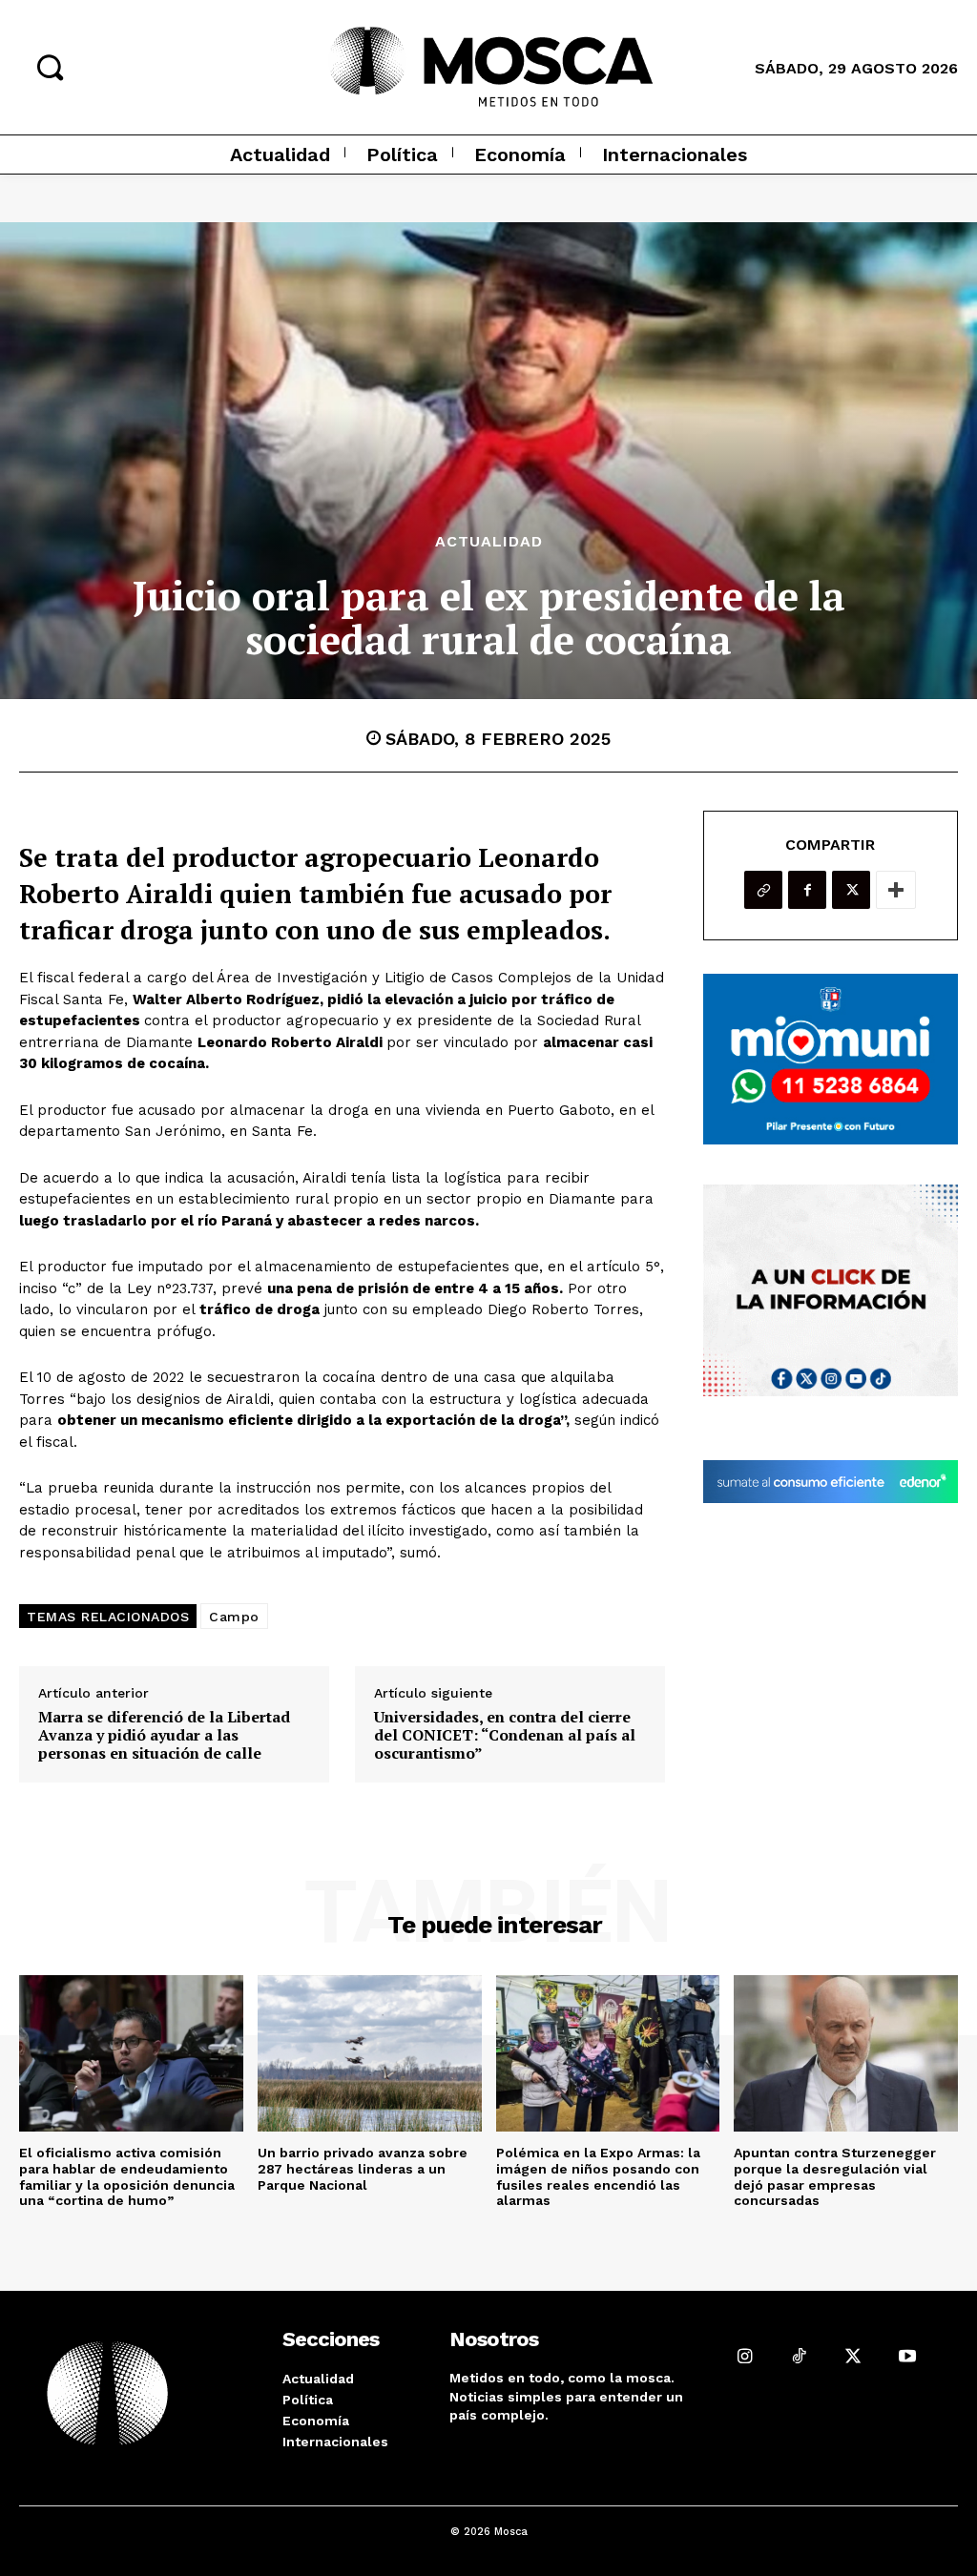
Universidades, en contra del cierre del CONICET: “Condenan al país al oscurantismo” (505, 1736)
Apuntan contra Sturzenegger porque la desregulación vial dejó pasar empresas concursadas (835, 2176)
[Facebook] (807, 890)
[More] (896, 890)
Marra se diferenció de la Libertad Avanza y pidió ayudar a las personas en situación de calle (164, 1736)
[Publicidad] (831, 1059)
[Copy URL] (763, 890)
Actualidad (489, 542)
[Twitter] (851, 890)
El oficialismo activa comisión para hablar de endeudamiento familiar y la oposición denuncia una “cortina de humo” (127, 2176)
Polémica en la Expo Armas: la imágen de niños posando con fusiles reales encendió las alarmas (598, 2176)
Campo (234, 1617)
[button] (50, 67)
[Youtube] (908, 2356)
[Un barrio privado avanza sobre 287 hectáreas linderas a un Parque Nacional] (370, 2053)
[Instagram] (745, 2356)
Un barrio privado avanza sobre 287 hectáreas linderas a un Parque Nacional (363, 2169)
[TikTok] (799, 2356)
